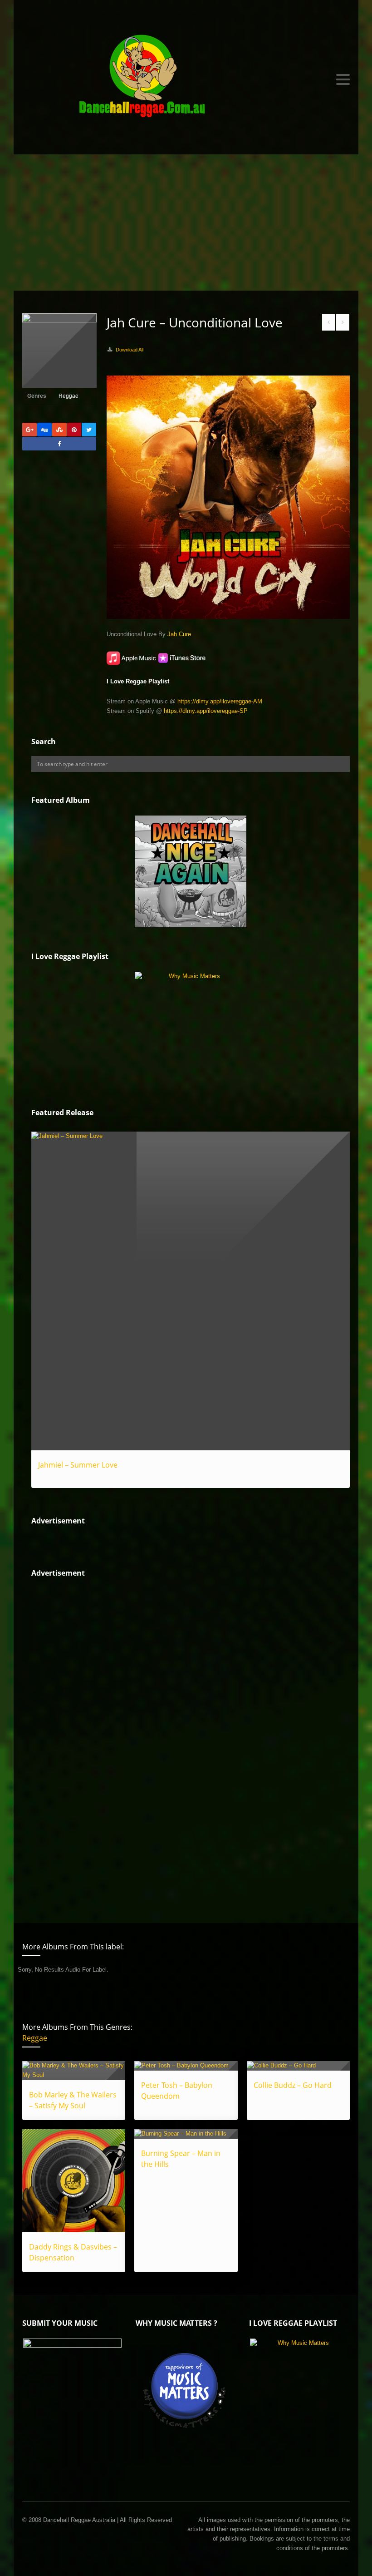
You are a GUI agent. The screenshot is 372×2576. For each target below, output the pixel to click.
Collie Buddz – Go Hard (293, 2085)
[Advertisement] (186, 222)
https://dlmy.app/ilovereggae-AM (220, 701)
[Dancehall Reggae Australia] (186, 79)
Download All (130, 350)
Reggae (69, 396)
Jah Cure (179, 634)
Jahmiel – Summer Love (78, 1465)
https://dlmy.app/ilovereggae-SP (206, 711)
